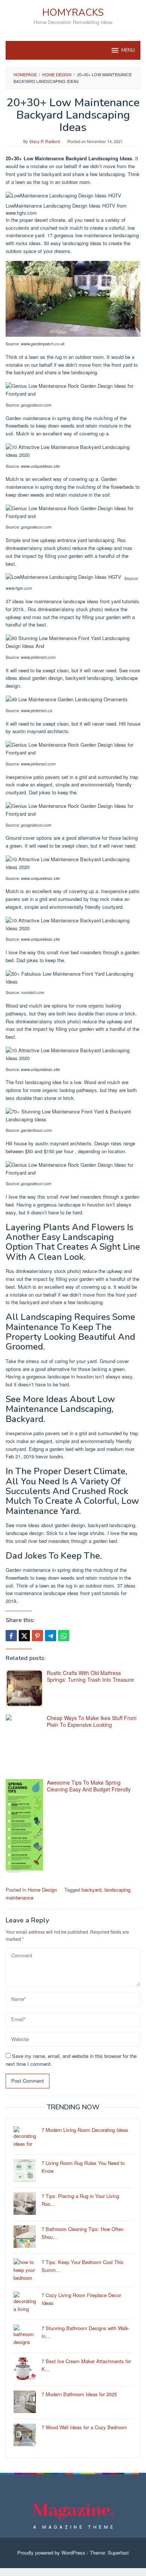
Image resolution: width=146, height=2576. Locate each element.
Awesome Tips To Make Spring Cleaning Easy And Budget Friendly (89, 1786)
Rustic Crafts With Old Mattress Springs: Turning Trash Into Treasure (90, 1676)
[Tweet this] (24, 1636)
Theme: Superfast (109, 2553)
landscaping (117, 1890)
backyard (92, 1890)
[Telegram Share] (51, 1636)
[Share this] (11, 1636)
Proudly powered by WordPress (51, 2553)
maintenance (19, 1897)
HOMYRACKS (73, 13)
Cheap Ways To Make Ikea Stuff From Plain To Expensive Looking (92, 1721)
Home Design (42, 1890)
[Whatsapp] (64, 1636)
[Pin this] (37, 1636)
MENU (128, 50)
